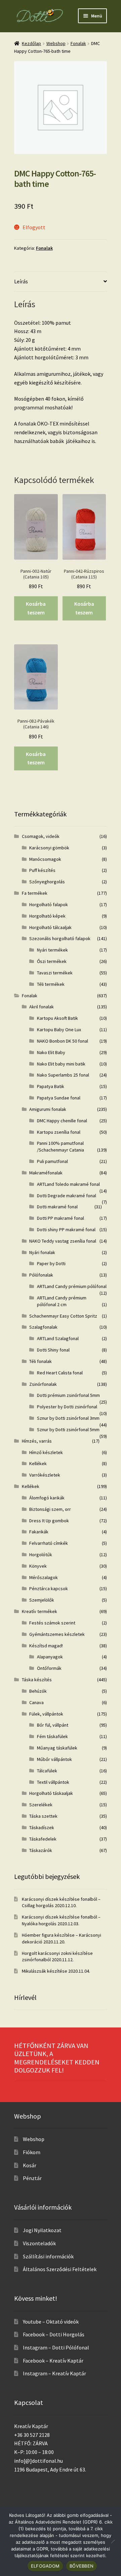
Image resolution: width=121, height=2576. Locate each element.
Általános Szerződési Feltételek (60, 2269)
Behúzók (38, 1691)
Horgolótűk (41, 1555)
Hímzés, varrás (37, 1441)
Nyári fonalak (42, 1252)
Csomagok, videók (41, 836)
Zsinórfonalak (43, 1384)
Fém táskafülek (52, 1736)
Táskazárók (41, 1850)
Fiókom (32, 2152)
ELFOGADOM (45, 2566)
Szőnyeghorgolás (47, 882)
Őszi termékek (52, 961)
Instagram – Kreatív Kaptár (54, 2373)
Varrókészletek (45, 1475)
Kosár (30, 2165)
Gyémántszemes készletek (57, 1634)
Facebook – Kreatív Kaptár (53, 2361)
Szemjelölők (42, 1600)
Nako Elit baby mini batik (61, 1064)
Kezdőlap (31, 43)
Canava (36, 1702)
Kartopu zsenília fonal (59, 1132)
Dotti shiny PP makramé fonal (66, 1230)
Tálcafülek (47, 1771)
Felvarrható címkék (49, 1543)
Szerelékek (41, 1805)
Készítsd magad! (46, 1646)
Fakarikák (39, 1532)
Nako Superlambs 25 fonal (63, 1075)
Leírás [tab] (21, 281)
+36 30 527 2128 (32, 2435)
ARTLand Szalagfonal (58, 1338)
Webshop (56, 43)
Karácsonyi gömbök (49, 848)
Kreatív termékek (39, 1611)
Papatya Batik (51, 1086)
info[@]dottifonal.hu (38, 2461)
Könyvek (38, 1566)
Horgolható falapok (49, 904)
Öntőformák (49, 1668)
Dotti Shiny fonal (53, 1350)
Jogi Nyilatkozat (42, 2230)
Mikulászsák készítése (45, 1971)
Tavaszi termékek (55, 973)
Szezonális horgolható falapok (60, 938)
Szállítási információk (48, 2256)
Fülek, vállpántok (46, 1714)
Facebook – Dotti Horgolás (54, 2334)
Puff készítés (42, 870)
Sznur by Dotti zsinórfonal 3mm (68, 1418)
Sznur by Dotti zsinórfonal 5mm (68, 1430)
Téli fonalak (41, 1361)
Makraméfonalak (46, 1173)
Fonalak (78, 43)
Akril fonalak (42, 1007)
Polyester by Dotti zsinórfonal (67, 1407)
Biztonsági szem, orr (50, 1509)
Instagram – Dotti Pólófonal (56, 2347)
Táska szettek (43, 1816)
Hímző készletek (46, 1452)
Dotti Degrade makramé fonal (67, 1196)
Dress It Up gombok (49, 1521)
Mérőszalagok (44, 1577)
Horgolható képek (47, 916)
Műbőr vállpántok (54, 1759)
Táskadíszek (42, 1827)
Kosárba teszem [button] (36, 608)
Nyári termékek (52, 950)
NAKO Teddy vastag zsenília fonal (63, 1241)
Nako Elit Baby (51, 1052)
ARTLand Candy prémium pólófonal (72, 1286)
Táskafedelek (43, 1839)
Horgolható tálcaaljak (50, 927)
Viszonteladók (39, 2243)
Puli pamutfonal (52, 1161)
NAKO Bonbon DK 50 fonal (63, 1041)
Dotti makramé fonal (57, 1207)
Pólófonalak (41, 1275)
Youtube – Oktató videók (51, 2322)
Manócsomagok (45, 859)
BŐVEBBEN (82, 2566)
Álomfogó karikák (47, 1498)
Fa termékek (35, 893)
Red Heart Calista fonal (60, 1373)
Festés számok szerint (52, 1623)
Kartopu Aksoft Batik (57, 1018)
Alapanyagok (50, 1657)
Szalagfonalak (43, 1327)
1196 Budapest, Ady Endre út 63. (50, 2469)
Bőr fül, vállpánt (53, 1725)
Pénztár (32, 2178)
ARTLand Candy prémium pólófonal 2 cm (62, 1301)
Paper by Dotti (51, 1263)
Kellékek (38, 1463)
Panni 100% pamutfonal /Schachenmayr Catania (61, 1146)
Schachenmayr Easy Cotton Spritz (63, 1316)
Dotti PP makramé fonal (61, 1218)
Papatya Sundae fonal (59, 1098)
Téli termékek (51, 984)
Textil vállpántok (53, 1782)
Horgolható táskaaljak (51, 1793)
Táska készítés (37, 1680)
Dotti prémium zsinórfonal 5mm (68, 1395)
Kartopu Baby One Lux (59, 1030)
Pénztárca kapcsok (49, 1588)
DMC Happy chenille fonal (62, 1121)
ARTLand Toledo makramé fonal (68, 1184)
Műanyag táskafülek (57, 1748)
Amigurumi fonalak (48, 1109)
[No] (113, 2541)
